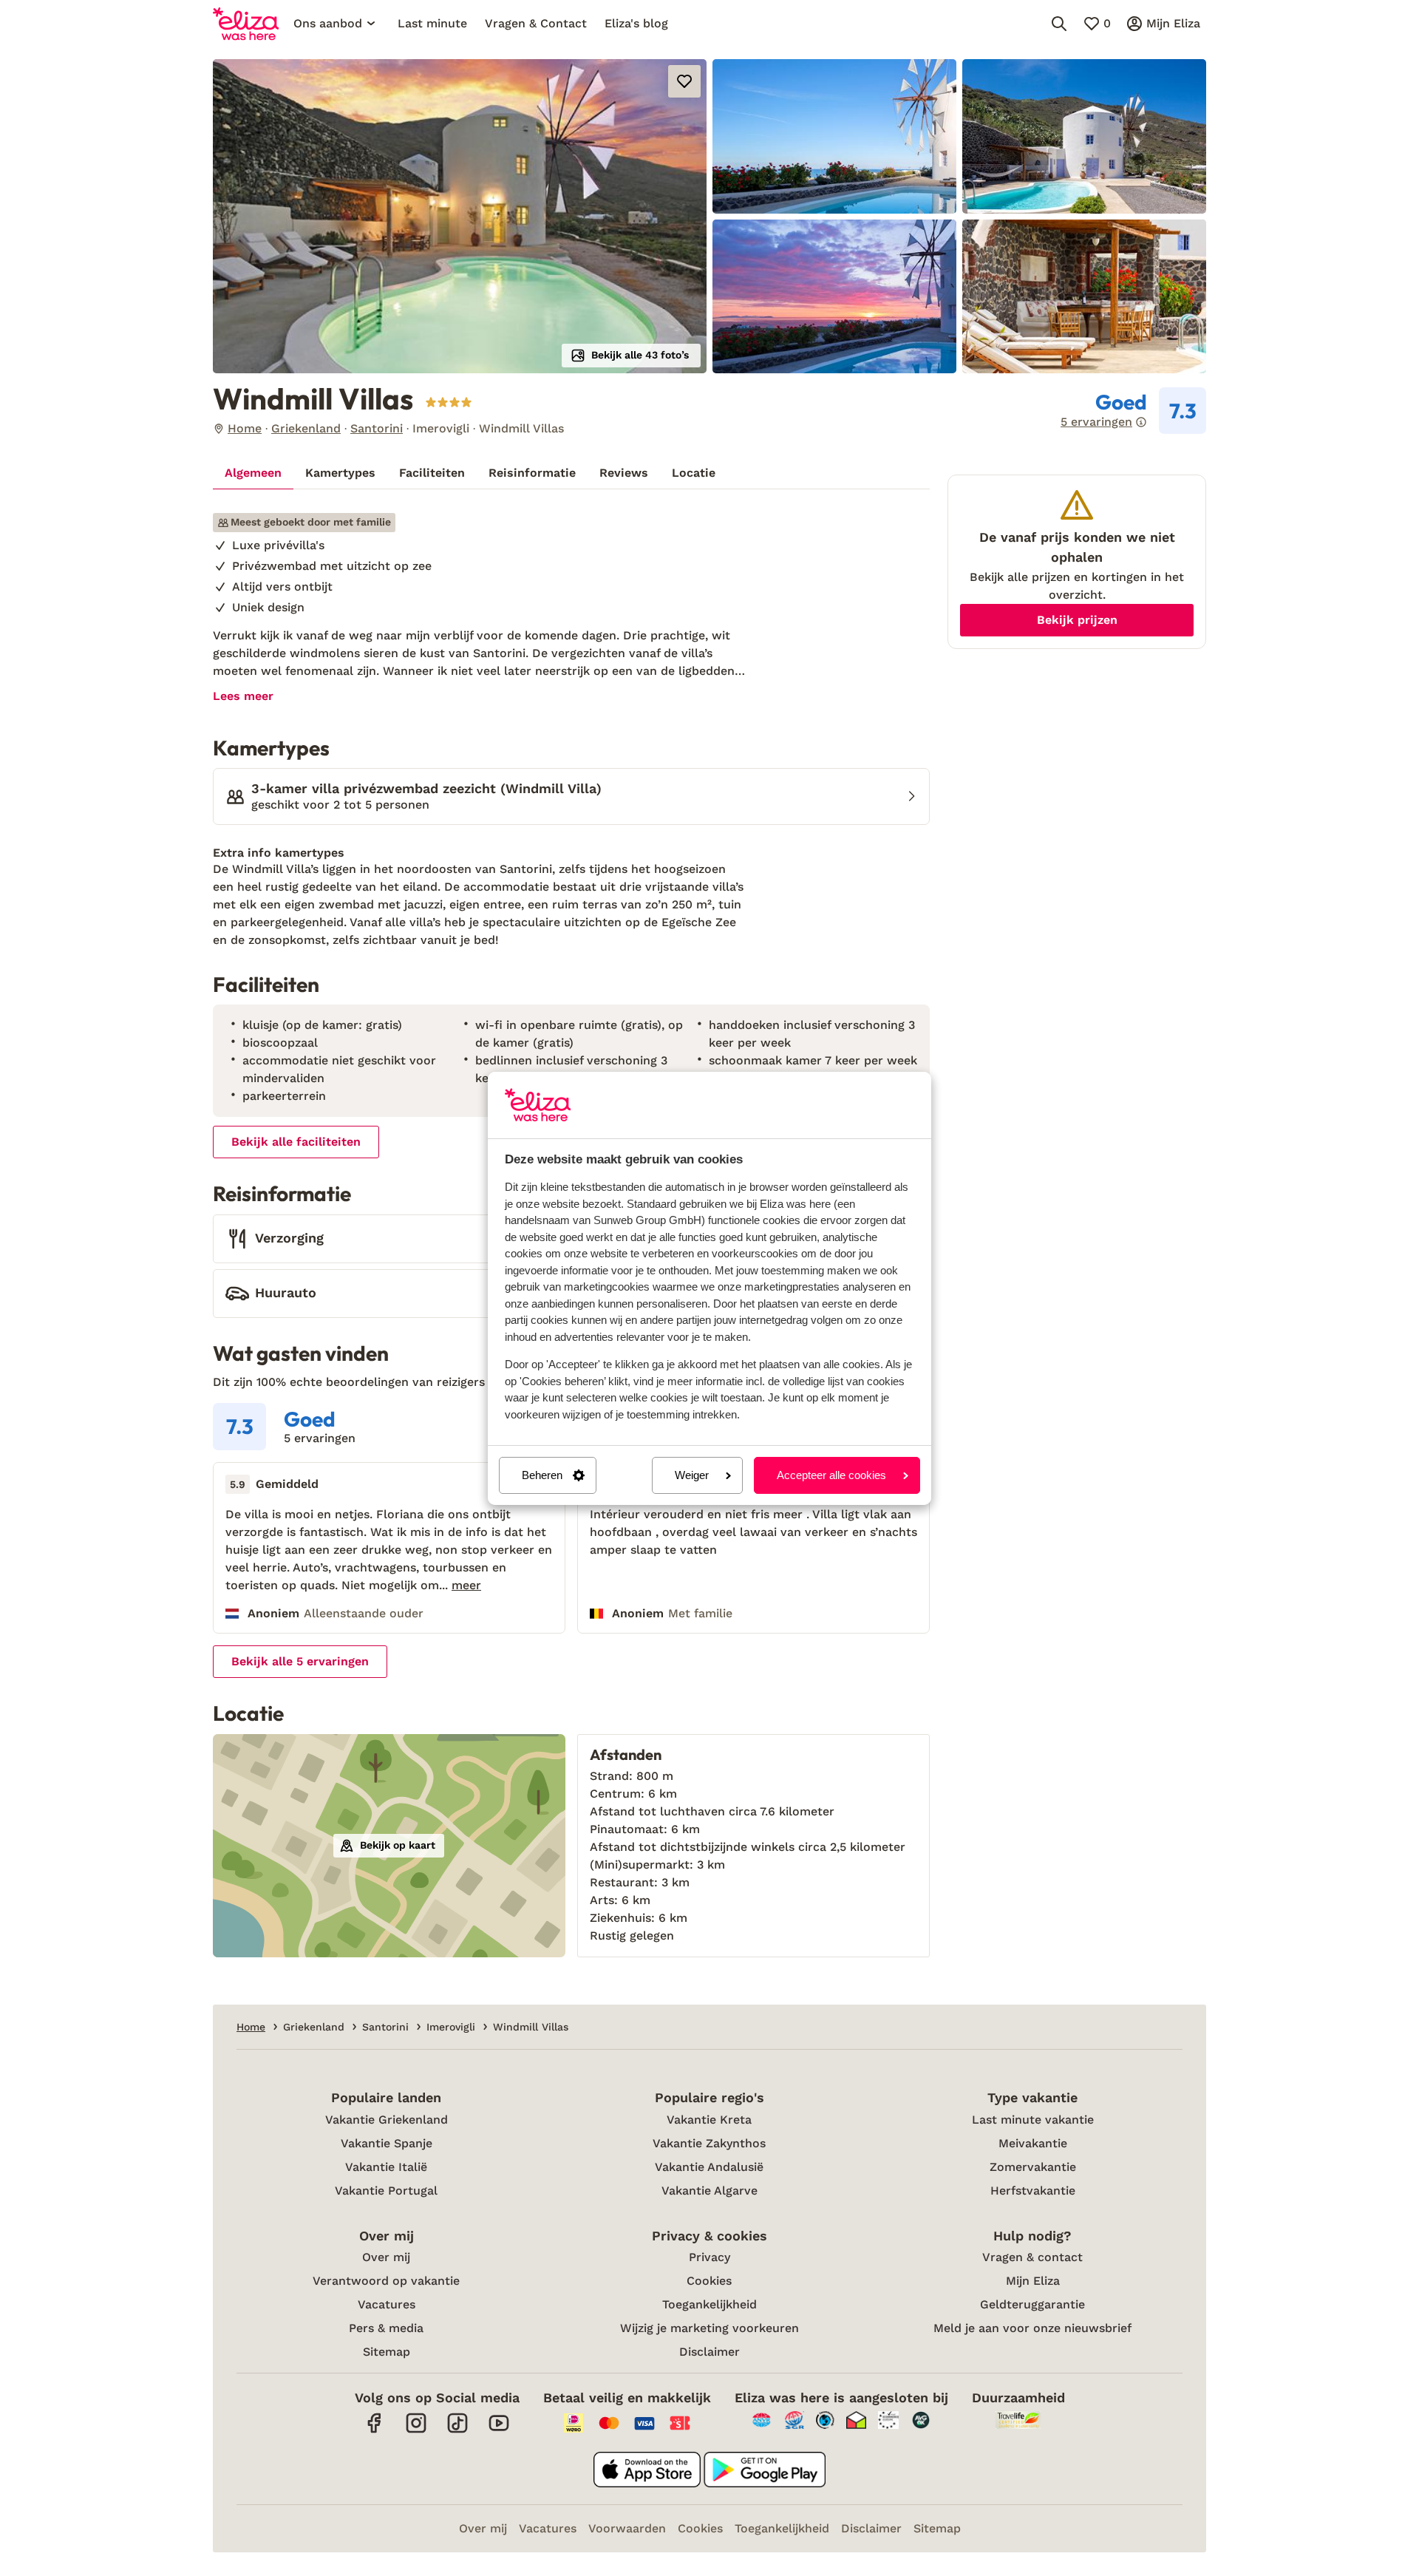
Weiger (692, 1475)
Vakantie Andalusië (709, 2167)
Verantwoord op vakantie (386, 2281)
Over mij (386, 2257)
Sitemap (387, 2352)
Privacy (709, 2257)
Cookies (709, 2281)
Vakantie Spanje (387, 2143)
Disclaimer (709, 2352)
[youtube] (499, 2431)
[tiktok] (457, 2431)
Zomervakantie (1033, 2167)
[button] (460, 216)
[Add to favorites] (684, 81)
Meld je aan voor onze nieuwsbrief (1032, 2328)
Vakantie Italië (386, 2167)
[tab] (253, 473)
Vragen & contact (1032, 2257)
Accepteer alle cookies (831, 1475)
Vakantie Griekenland (387, 2120)
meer (466, 1586)
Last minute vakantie (1033, 2120)
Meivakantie (1033, 2143)
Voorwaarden (627, 2528)
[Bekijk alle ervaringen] (1133, 411)
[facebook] (375, 2431)
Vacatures (387, 2304)
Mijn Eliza (1033, 2281)
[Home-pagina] (246, 24)
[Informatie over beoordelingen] (1141, 422)
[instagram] (416, 2431)
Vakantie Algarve (709, 2191)
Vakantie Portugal (386, 2191)
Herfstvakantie (1033, 2191)
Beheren (542, 1475)
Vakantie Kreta (709, 2120)
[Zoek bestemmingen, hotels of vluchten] (1059, 24)
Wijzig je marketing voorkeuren (709, 2328)
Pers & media (386, 2328)
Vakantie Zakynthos (709, 2143)
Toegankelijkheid (709, 2304)
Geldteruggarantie (1032, 2304)
